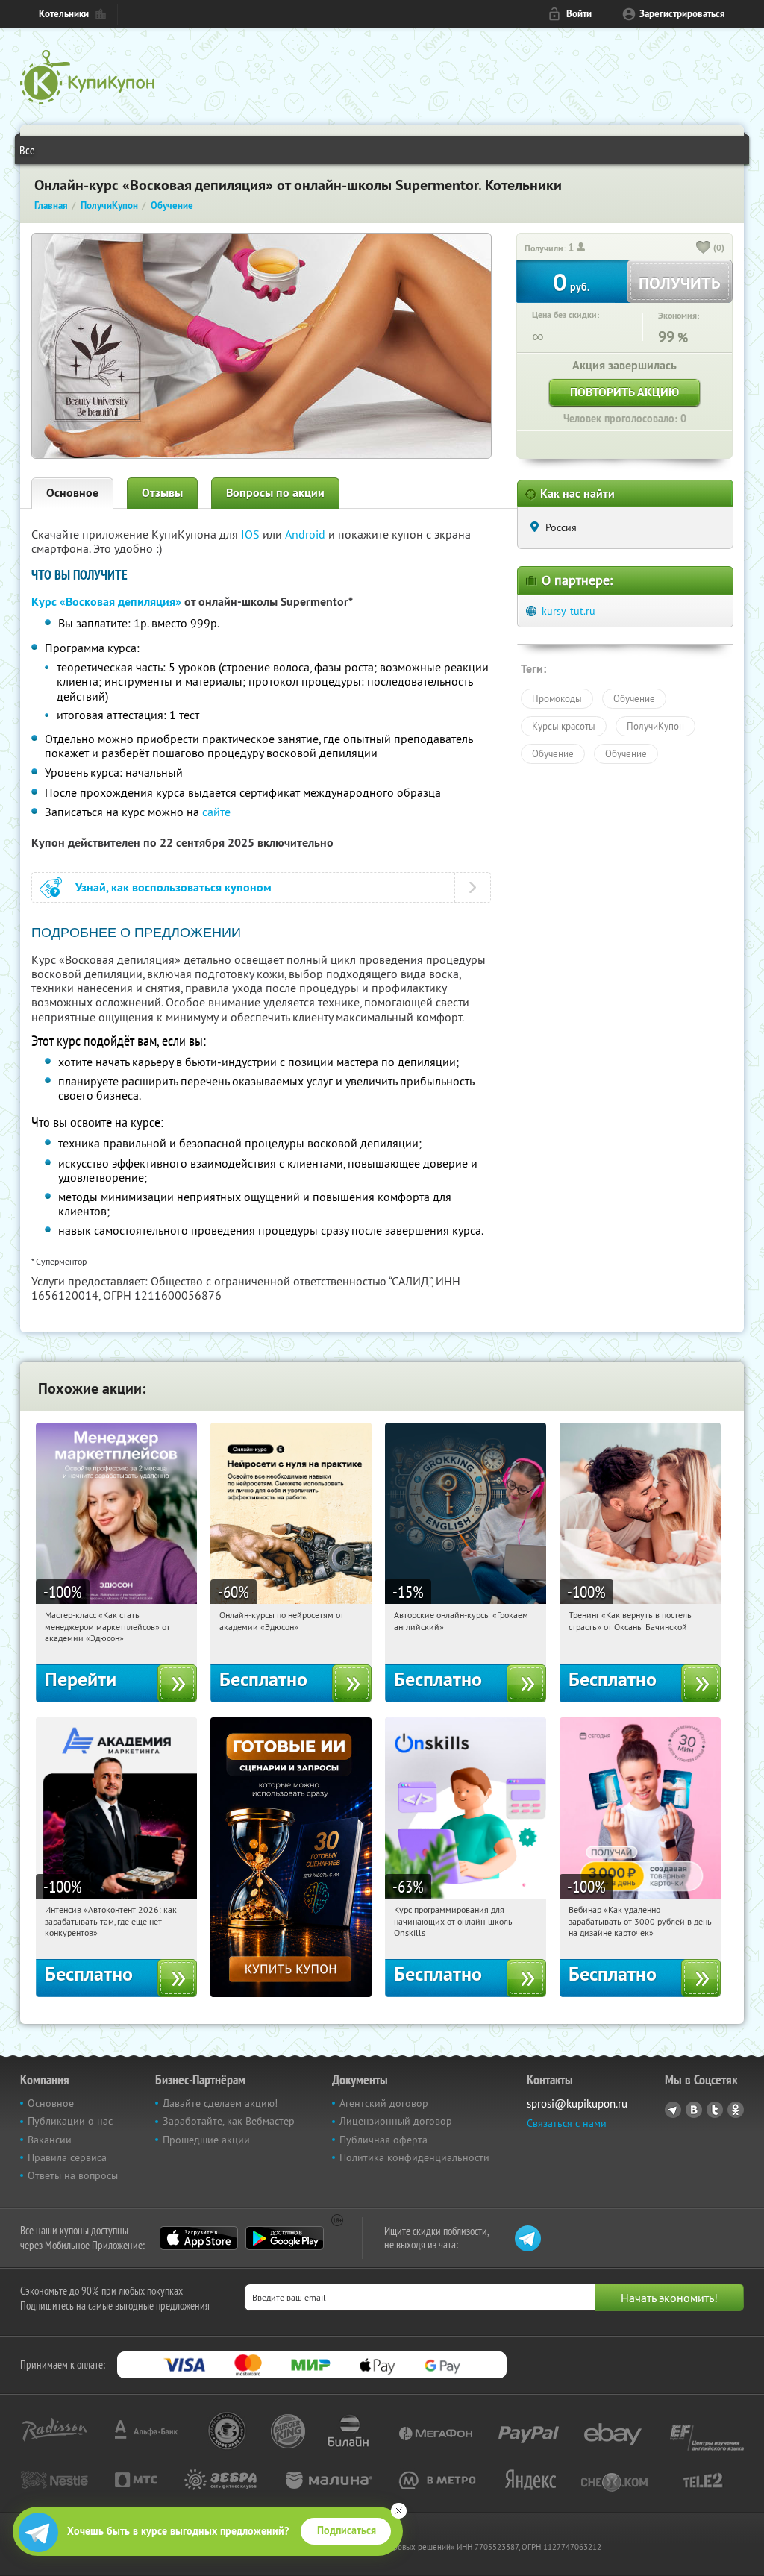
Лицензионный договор (396, 2121)
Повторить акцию (624, 392)
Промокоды (557, 698)
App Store (199, 2238)
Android (307, 534)
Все (27, 150)
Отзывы (162, 493)
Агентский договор (384, 2103)
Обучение (634, 698)
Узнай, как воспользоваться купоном (173, 887)
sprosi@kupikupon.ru (577, 2103)
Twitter (715, 2110)
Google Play (285, 2238)
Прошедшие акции (206, 2140)
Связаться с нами (567, 2123)
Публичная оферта (383, 2140)
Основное (72, 493)
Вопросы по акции (275, 493)
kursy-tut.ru (569, 611)
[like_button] (704, 248)
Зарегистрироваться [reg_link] (682, 14)
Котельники (64, 14)
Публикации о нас (70, 2121)
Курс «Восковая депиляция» (106, 602)
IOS (252, 534)
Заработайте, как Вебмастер (229, 2121)
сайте (216, 812)
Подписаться (347, 2530)
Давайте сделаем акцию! (220, 2103)
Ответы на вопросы (73, 2175)
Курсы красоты (564, 726)
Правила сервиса (67, 2157)
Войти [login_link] (579, 14)
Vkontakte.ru (694, 2110)
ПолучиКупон (655, 726)
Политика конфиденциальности (414, 2157)
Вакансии (50, 2140)
